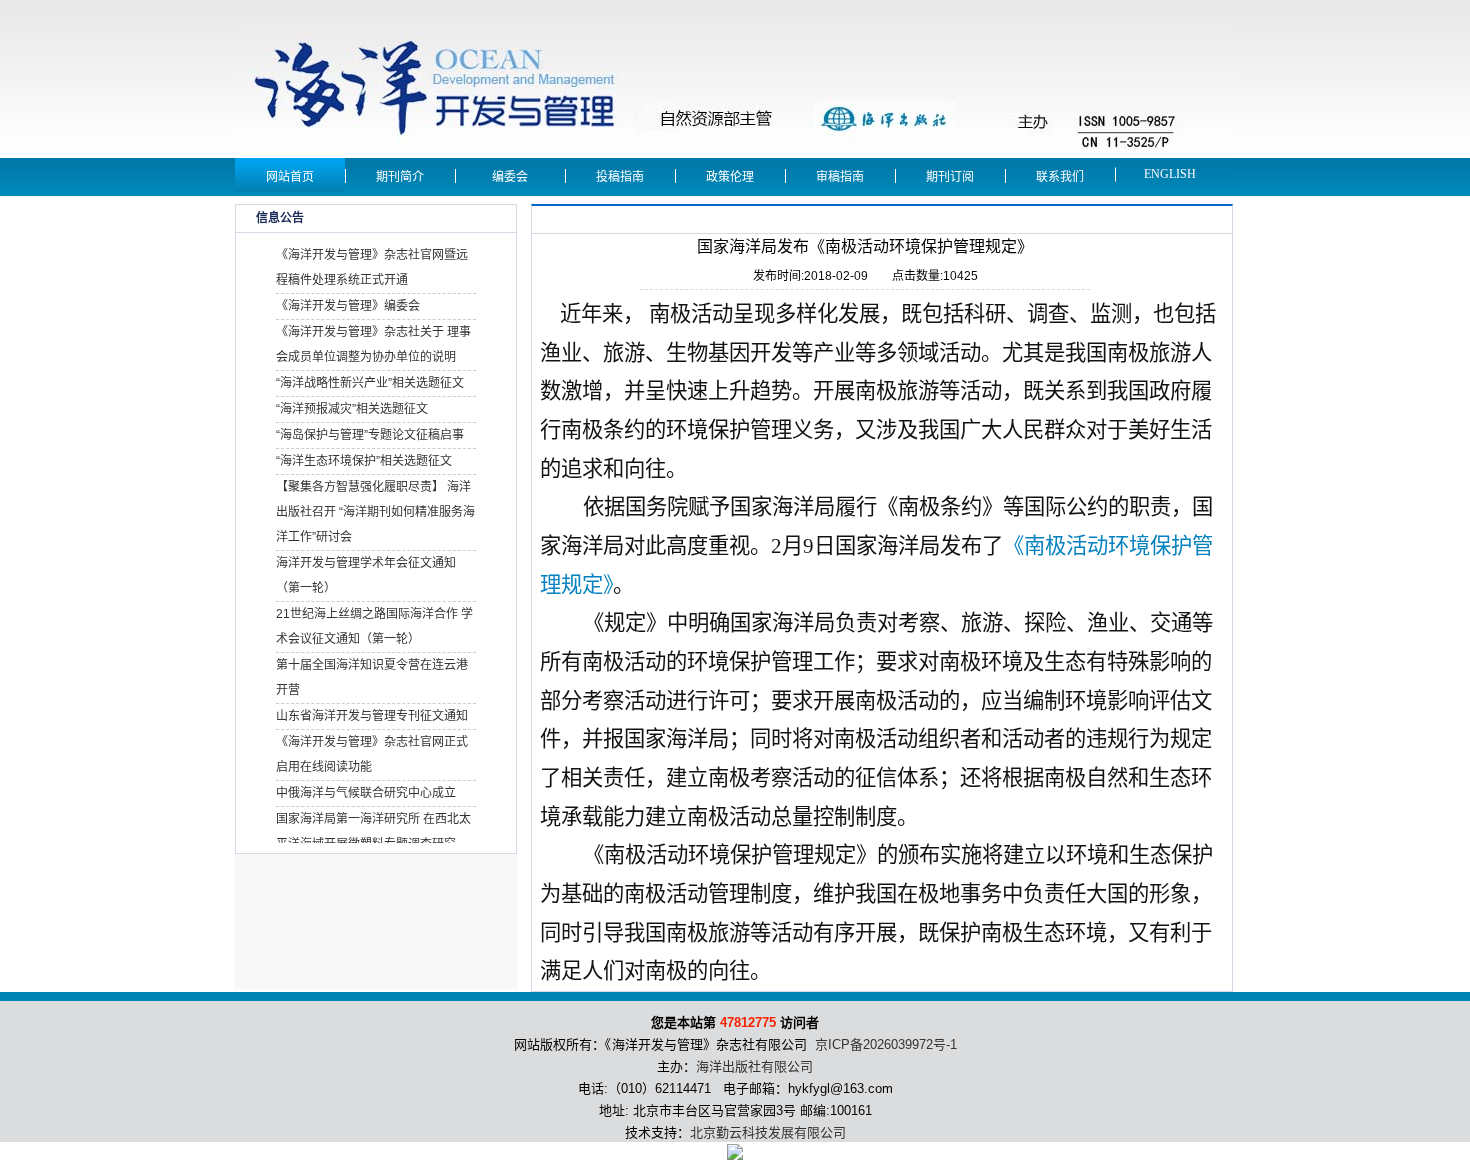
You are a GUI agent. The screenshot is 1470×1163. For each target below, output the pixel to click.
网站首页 (290, 177)
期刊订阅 (950, 177)
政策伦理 (730, 177)
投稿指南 (620, 177)
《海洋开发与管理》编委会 (348, 306)
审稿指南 (840, 177)
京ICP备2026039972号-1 (886, 1044)
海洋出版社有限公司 (754, 1066)
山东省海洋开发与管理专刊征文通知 (372, 716)
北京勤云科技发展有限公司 (768, 1132)
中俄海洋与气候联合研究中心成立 (366, 793)
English (1170, 174)
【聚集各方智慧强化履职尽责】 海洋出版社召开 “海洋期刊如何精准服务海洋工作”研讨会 (375, 512)
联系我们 (1060, 177)
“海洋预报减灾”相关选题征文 (352, 409)
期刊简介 (400, 177)
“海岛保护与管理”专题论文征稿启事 (370, 435)
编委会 (510, 177)
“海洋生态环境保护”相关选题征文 (364, 461)
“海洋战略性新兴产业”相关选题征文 (370, 383)
